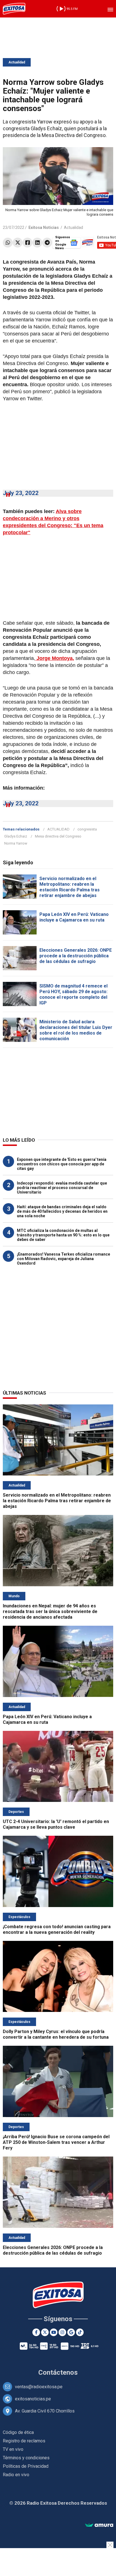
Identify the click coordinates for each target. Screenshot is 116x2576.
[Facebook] (27, 243)
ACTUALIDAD (58, 829)
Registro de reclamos (24, 2441)
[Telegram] (47, 243)
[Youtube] (54, 2332)
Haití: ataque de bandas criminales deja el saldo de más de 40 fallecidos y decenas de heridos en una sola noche (62, 1211)
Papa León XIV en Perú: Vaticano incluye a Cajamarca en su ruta (74, 917)
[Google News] (71, 2332)
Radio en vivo (16, 2475)
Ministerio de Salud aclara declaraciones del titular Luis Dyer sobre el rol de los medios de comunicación (76, 1030)
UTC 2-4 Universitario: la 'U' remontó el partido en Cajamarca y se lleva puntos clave (56, 1824)
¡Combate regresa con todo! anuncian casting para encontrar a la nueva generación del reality (57, 1929)
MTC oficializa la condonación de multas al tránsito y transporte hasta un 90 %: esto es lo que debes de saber (63, 1235)
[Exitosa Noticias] (14, 9)
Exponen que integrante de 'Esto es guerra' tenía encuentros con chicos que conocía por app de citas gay (62, 1164)
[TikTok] (80, 2332)
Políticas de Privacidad (26, 2466)
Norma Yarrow (16, 843)
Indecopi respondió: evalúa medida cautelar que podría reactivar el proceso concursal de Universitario (62, 1188)
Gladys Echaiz (16, 836)
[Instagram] (62, 2332)
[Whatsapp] (8, 243)
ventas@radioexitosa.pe (39, 2387)
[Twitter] (18, 243)
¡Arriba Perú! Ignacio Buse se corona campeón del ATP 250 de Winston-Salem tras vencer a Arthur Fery (56, 2142)
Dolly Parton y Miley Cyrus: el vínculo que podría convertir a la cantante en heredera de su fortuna (56, 2034)
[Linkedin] (37, 243)
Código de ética (18, 2432)
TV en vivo (13, 2449)
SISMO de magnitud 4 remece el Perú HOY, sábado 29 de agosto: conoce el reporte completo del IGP (73, 994)
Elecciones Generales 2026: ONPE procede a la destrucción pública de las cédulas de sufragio (76, 956)
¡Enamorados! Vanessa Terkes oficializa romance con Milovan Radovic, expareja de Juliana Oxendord (63, 1259)
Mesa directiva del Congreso (58, 836)
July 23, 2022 (21, 493)
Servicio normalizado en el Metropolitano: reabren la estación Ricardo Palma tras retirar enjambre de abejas (70, 887)
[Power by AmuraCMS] (99, 2525)
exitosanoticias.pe (33, 2399)
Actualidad (17, 62)
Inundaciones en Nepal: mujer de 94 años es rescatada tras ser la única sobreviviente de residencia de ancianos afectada (50, 1611)
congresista (87, 829)
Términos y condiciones (26, 2458)
